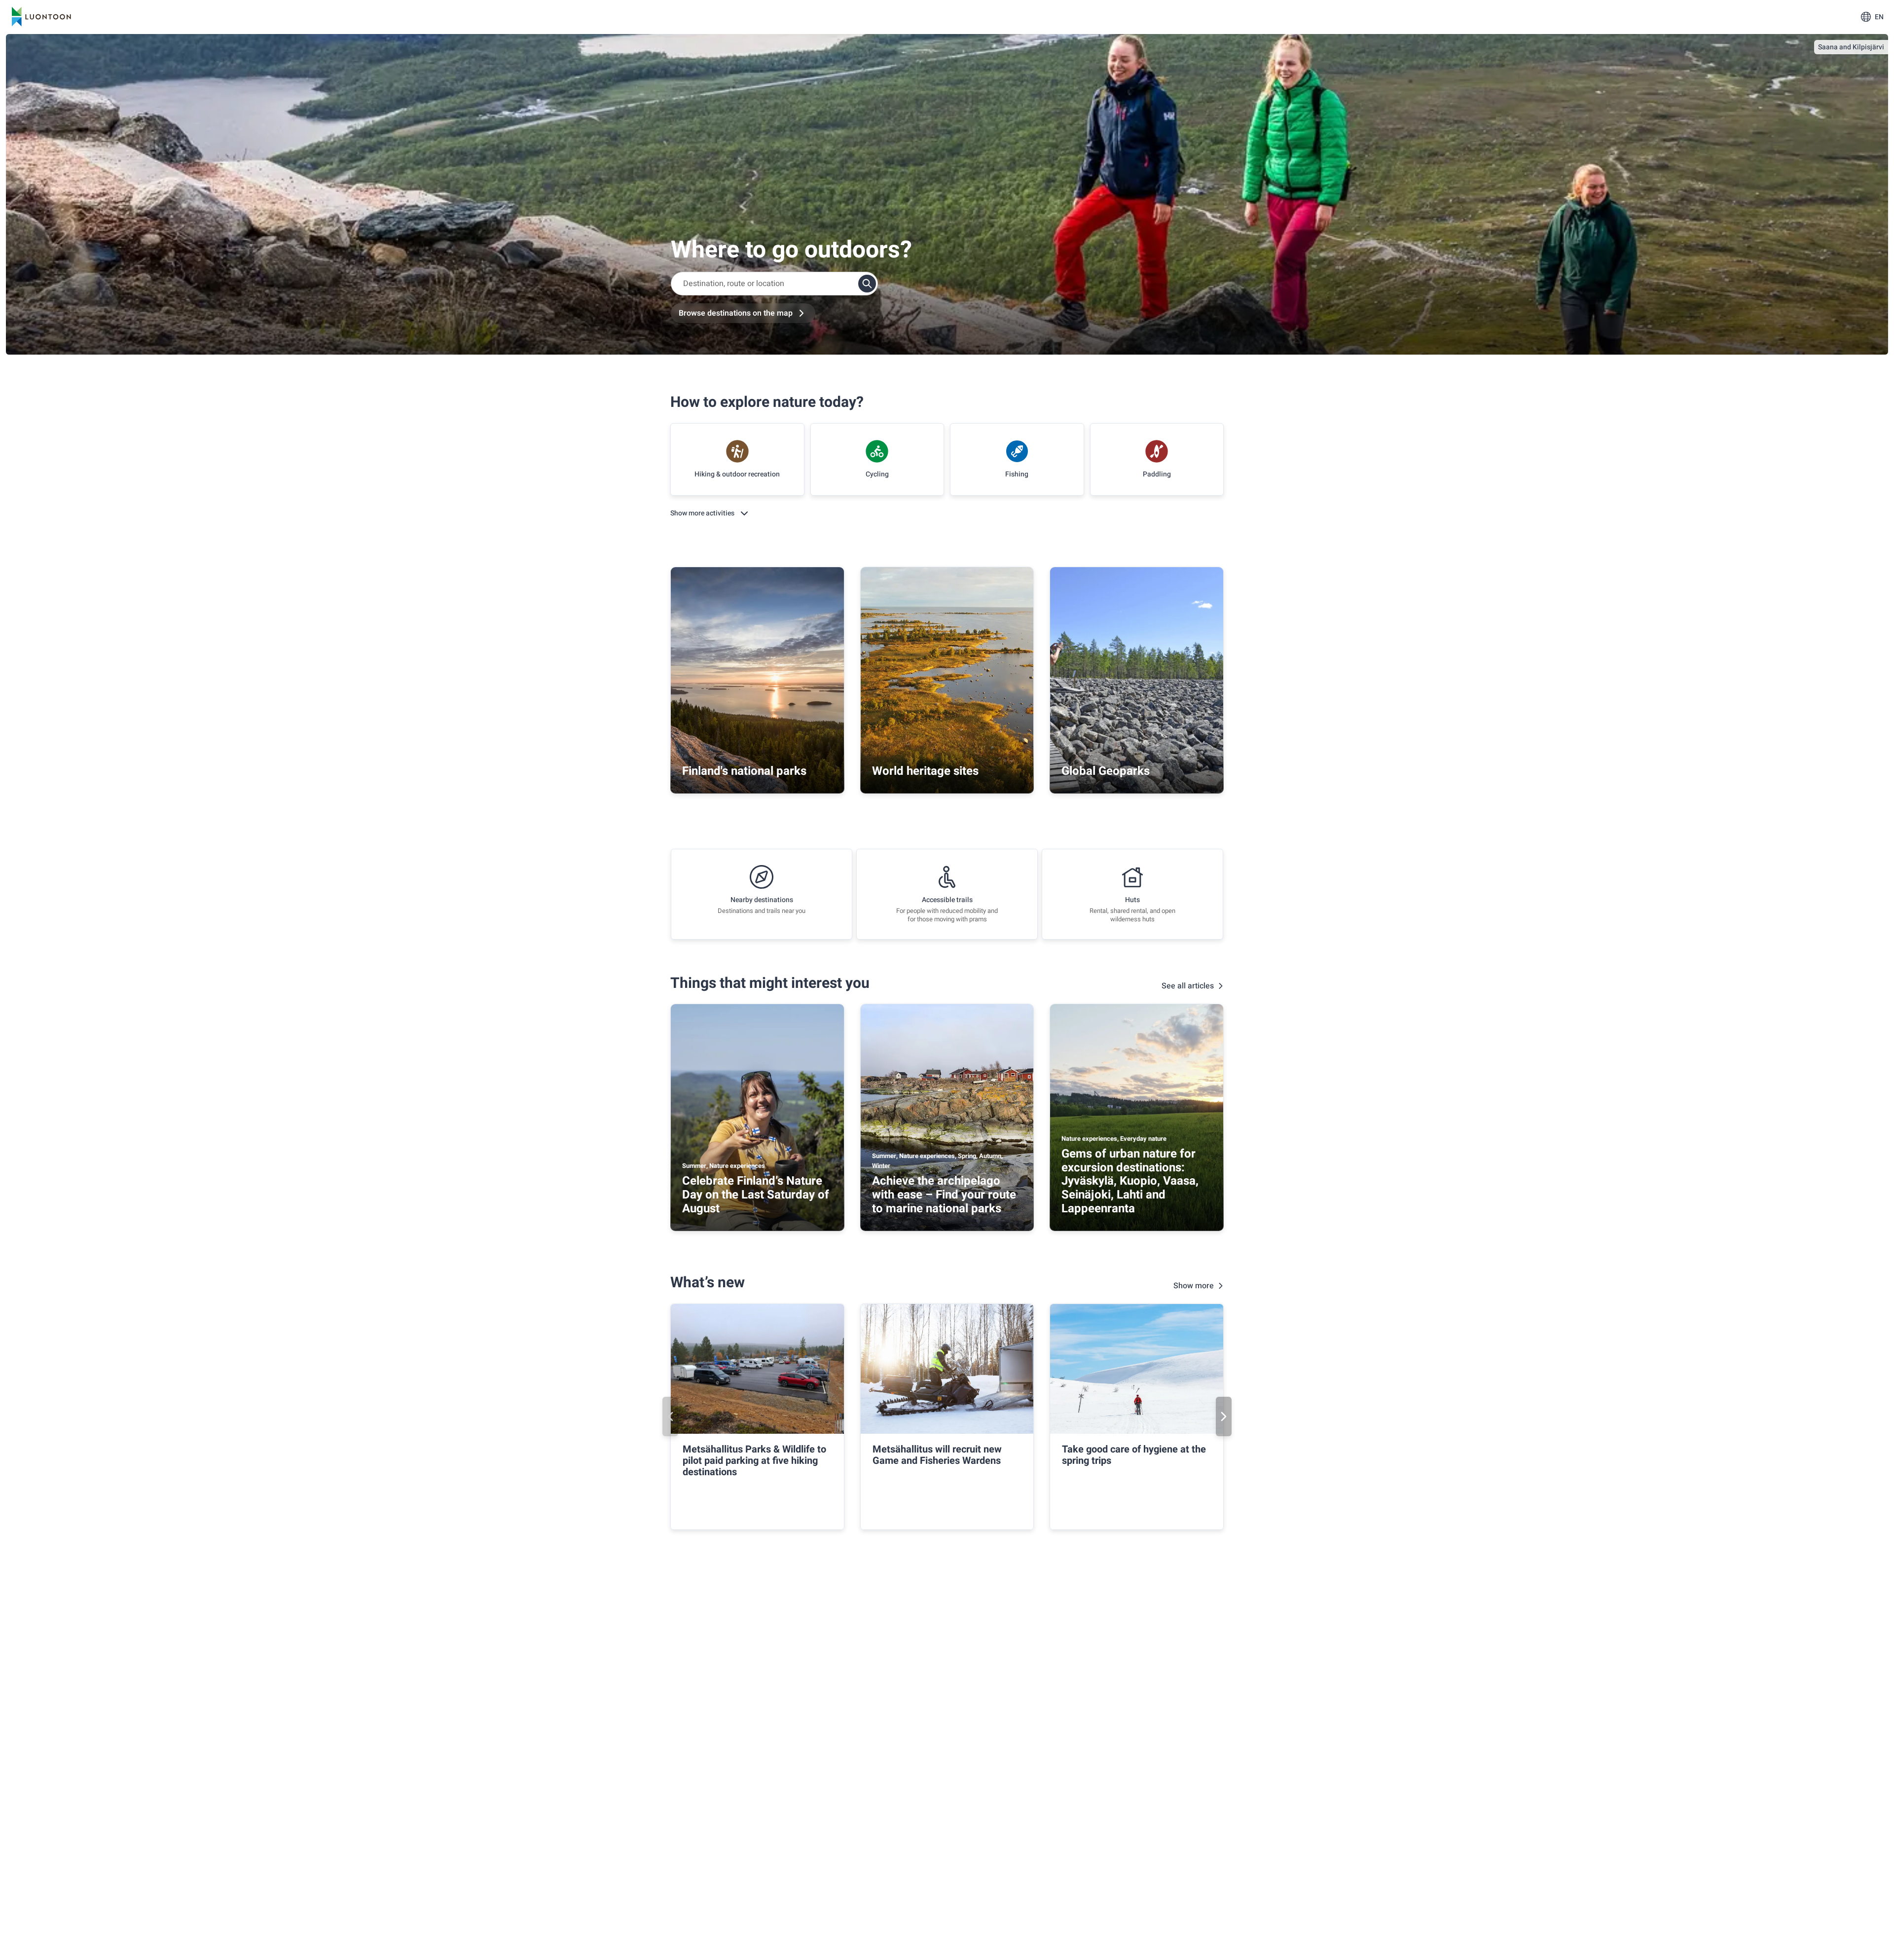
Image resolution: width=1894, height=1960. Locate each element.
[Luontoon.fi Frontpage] (41, 17)
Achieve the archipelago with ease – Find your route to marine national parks (944, 1195)
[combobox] (774, 284)
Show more (1194, 1286)
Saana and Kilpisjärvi (1851, 47)
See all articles (1188, 986)
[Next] (1224, 1416)
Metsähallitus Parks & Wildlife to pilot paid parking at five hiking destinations (754, 1461)
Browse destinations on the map (736, 313)
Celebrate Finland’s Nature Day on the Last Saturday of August (756, 1195)
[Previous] (670, 1416)
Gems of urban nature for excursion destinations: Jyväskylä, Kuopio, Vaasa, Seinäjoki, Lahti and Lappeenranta (1130, 1181)
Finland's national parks (744, 771)
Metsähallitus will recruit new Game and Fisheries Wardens (937, 1455)
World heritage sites (925, 771)
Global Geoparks (1106, 771)
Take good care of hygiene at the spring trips (1134, 1455)
